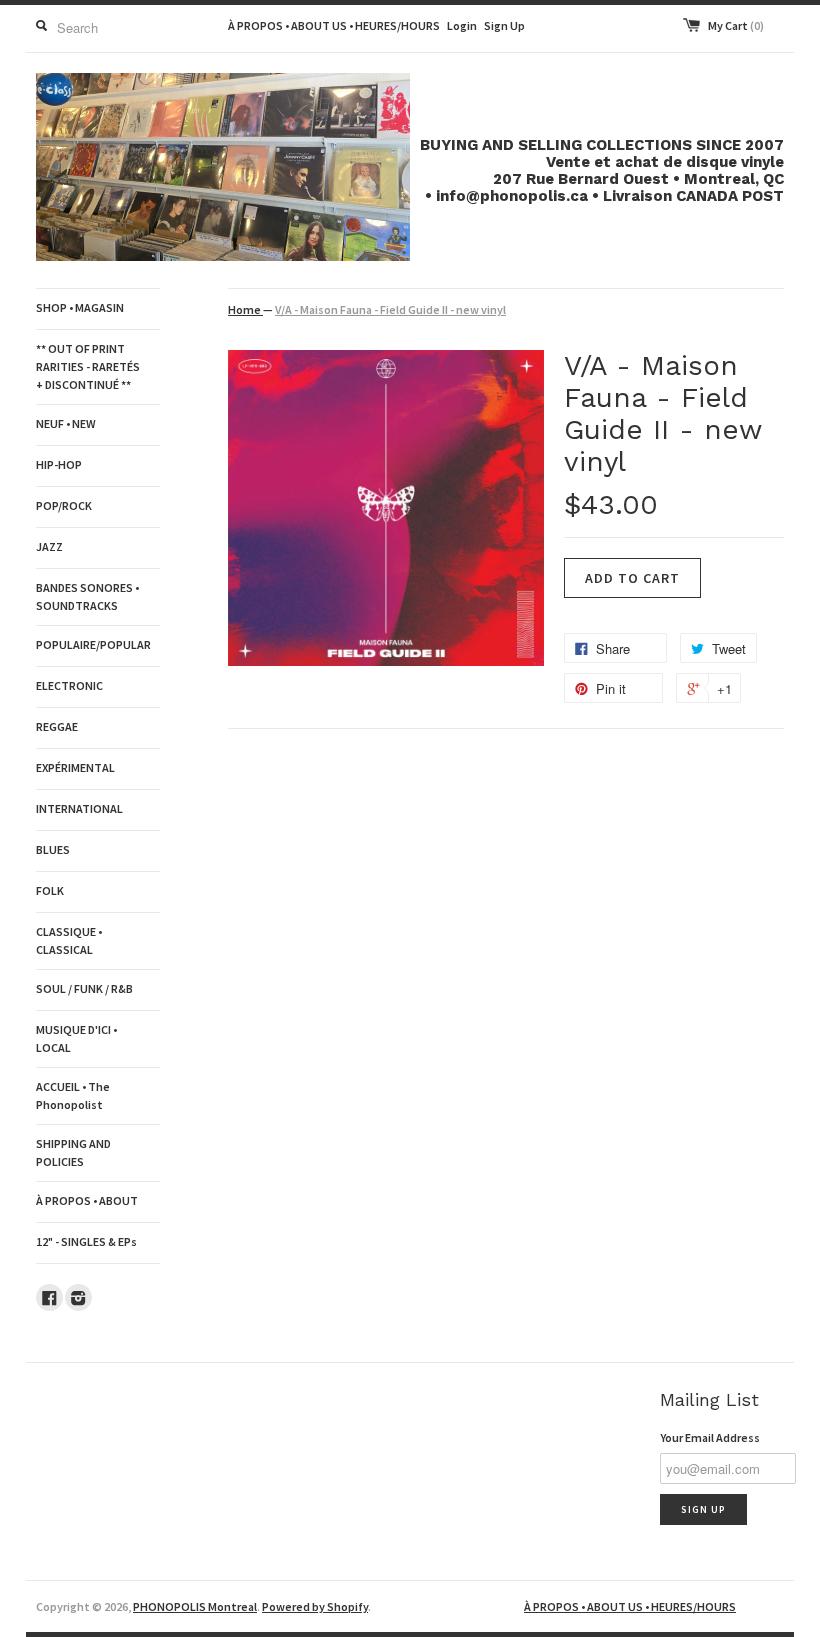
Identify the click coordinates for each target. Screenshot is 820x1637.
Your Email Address (710, 1437)
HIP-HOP (59, 464)
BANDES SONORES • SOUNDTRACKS (87, 596)
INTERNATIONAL (79, 808)
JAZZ (49, 546)
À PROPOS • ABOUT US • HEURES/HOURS (334, 25)
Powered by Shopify (315, 1606)
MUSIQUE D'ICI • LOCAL (76, 1038)
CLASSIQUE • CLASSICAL (69, 940)
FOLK (50, 890)
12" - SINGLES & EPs (86, 1241)
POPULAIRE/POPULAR (93, 644)
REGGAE (57, 726)
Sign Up (504, 25)
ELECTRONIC (69, 685)
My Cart (736, 25)
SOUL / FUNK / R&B (84, 988)
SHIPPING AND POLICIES (73, 1152)
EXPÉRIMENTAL (75, 767)
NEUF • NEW (66, 423)
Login (462, 25)
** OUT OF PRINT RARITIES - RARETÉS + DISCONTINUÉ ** (88, 366)
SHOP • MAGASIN (80, 307)
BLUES (53, 849)
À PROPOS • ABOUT (87, 1200)
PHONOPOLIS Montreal (195, 1606)
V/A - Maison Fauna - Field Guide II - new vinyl (390, 309)
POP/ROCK (64, 505)
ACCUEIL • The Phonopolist (73, 1095)
